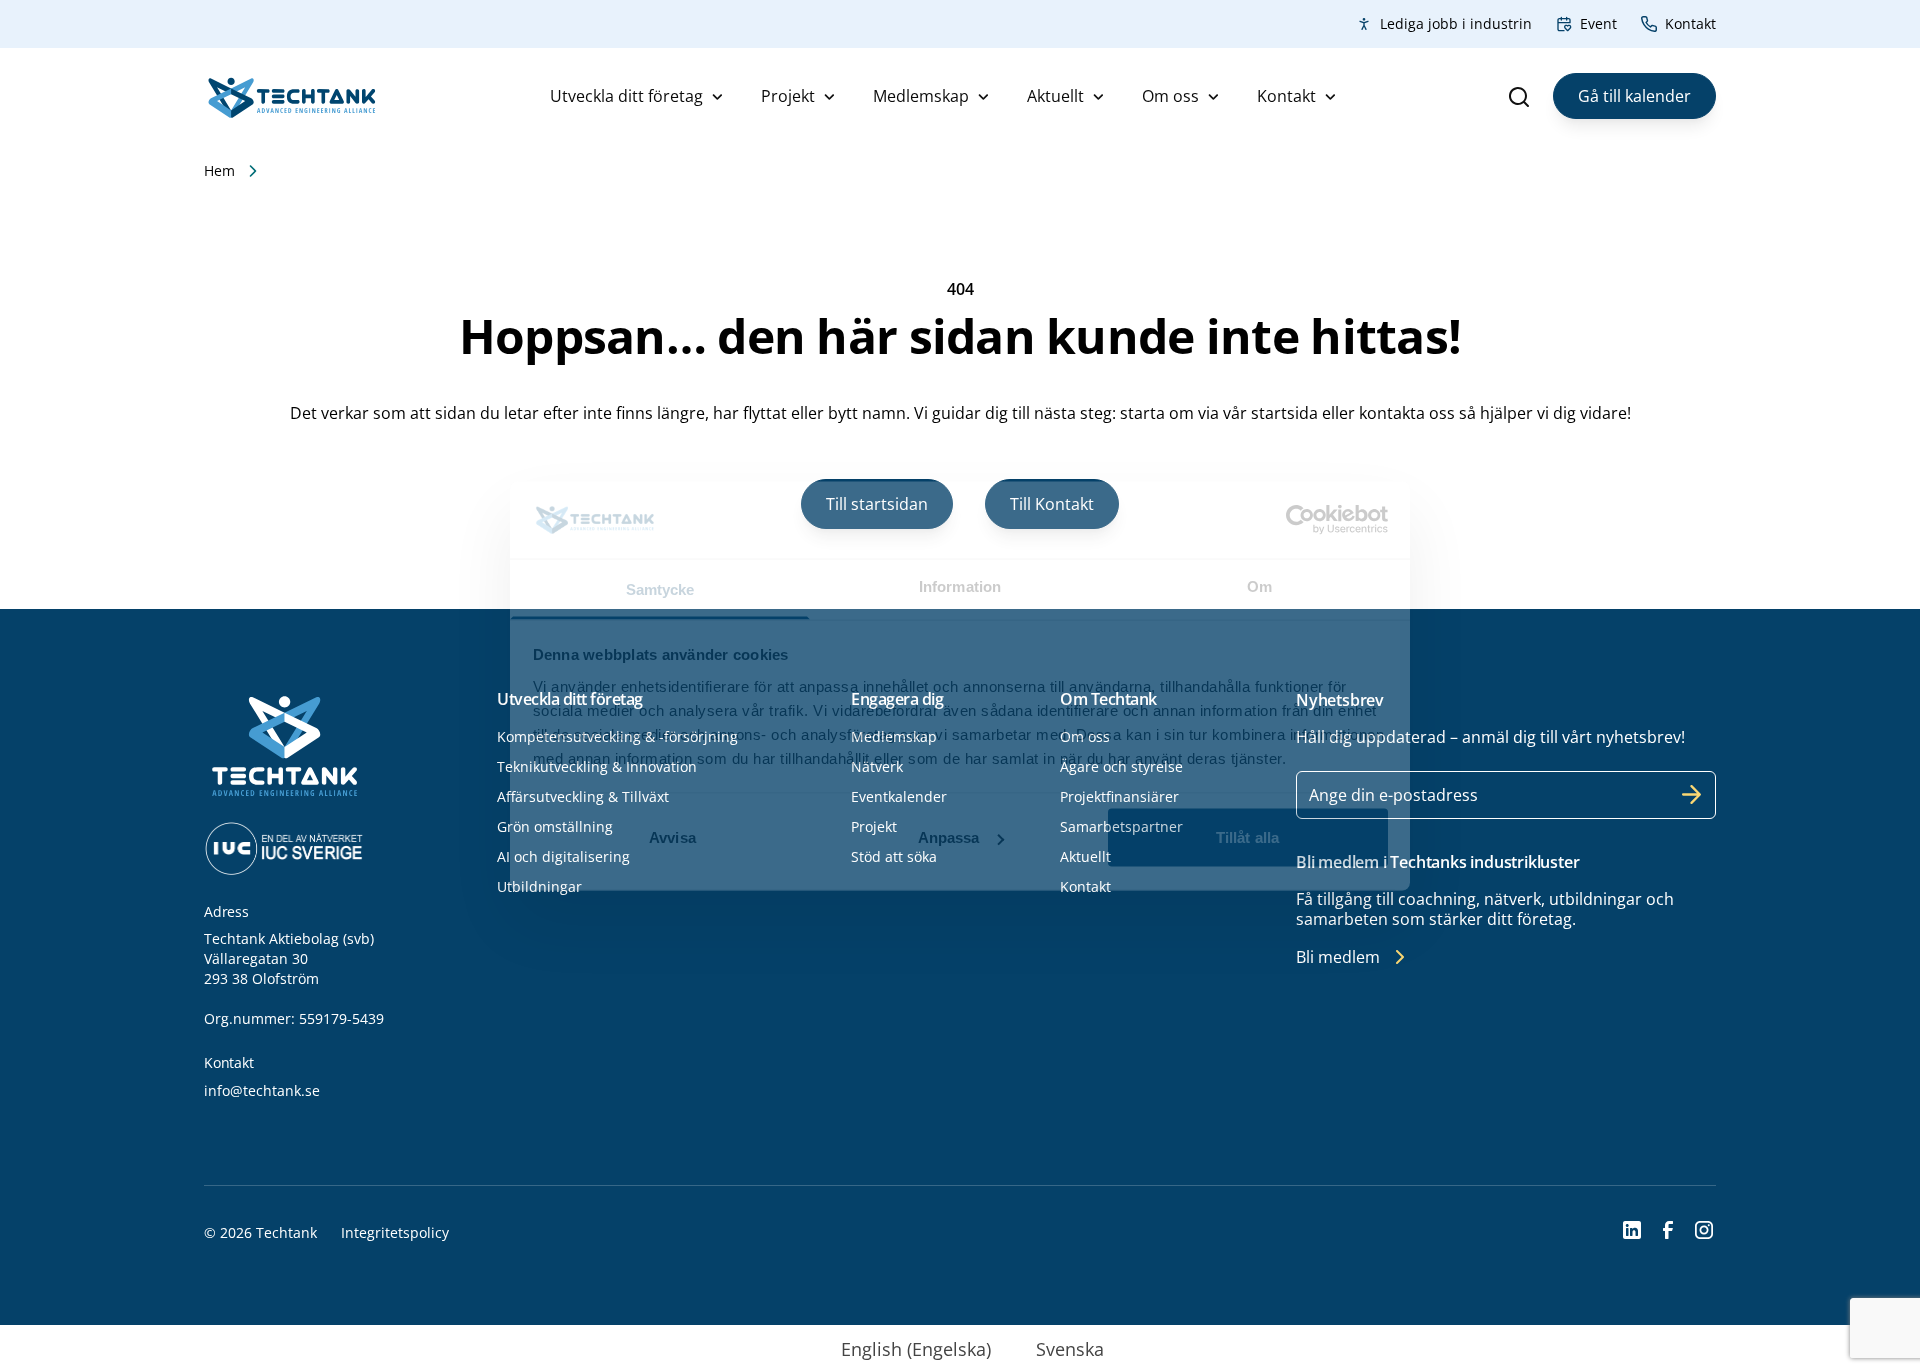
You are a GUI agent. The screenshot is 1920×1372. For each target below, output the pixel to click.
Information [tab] (960, 585)
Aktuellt (1055, 96)
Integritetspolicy (395, 1232)
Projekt (788, 96)
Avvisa (672, 837)
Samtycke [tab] (660, 588)
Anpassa (949, 837)
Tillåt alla (1247, 837)
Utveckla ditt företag (626, 96)
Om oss (1170, 96)
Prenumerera (1692, 795)
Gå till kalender (1634, 96)
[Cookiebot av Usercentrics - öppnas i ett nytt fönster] (1300, 520)
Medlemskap (921, 96)
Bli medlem (1338, 957)
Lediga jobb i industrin (1456, 23)
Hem (219, 170)
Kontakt (1690, 23)
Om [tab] (1259, 585)
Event (1598, 23)
